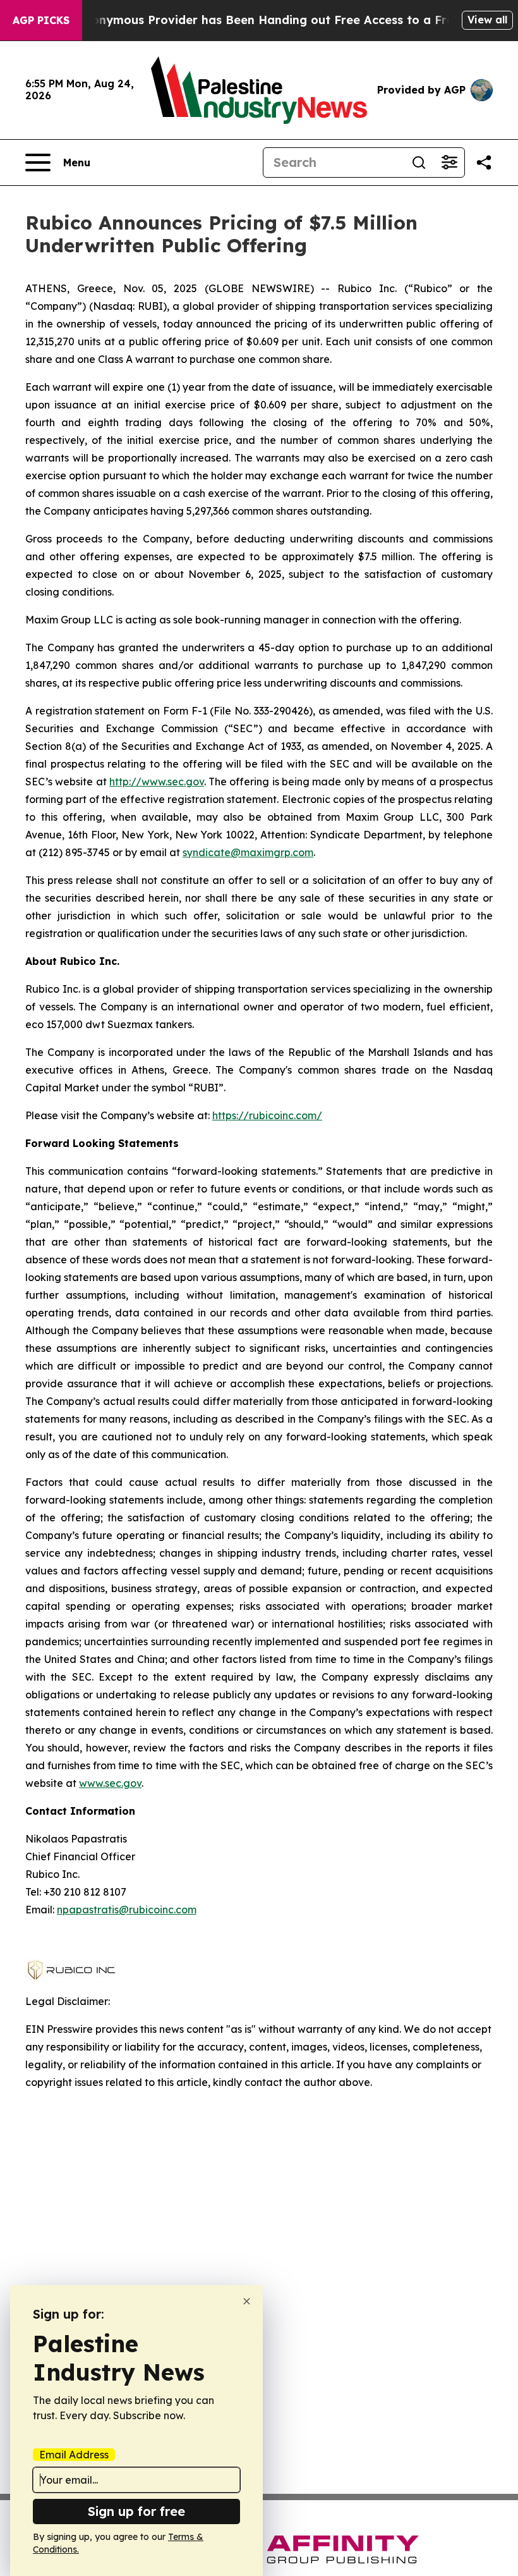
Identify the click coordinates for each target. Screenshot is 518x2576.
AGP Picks (41, 20)
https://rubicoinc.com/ (267, 1115)
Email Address (74, 2455)
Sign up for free (136, 2511)
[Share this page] (484, 163)
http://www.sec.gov (157, 782)
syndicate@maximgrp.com (248, 852)
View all (487, 20)
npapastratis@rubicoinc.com (127, 1910)
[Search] (419, 163)
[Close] (247, 2301)
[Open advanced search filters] (449, 163)
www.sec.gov (110, 1783)
